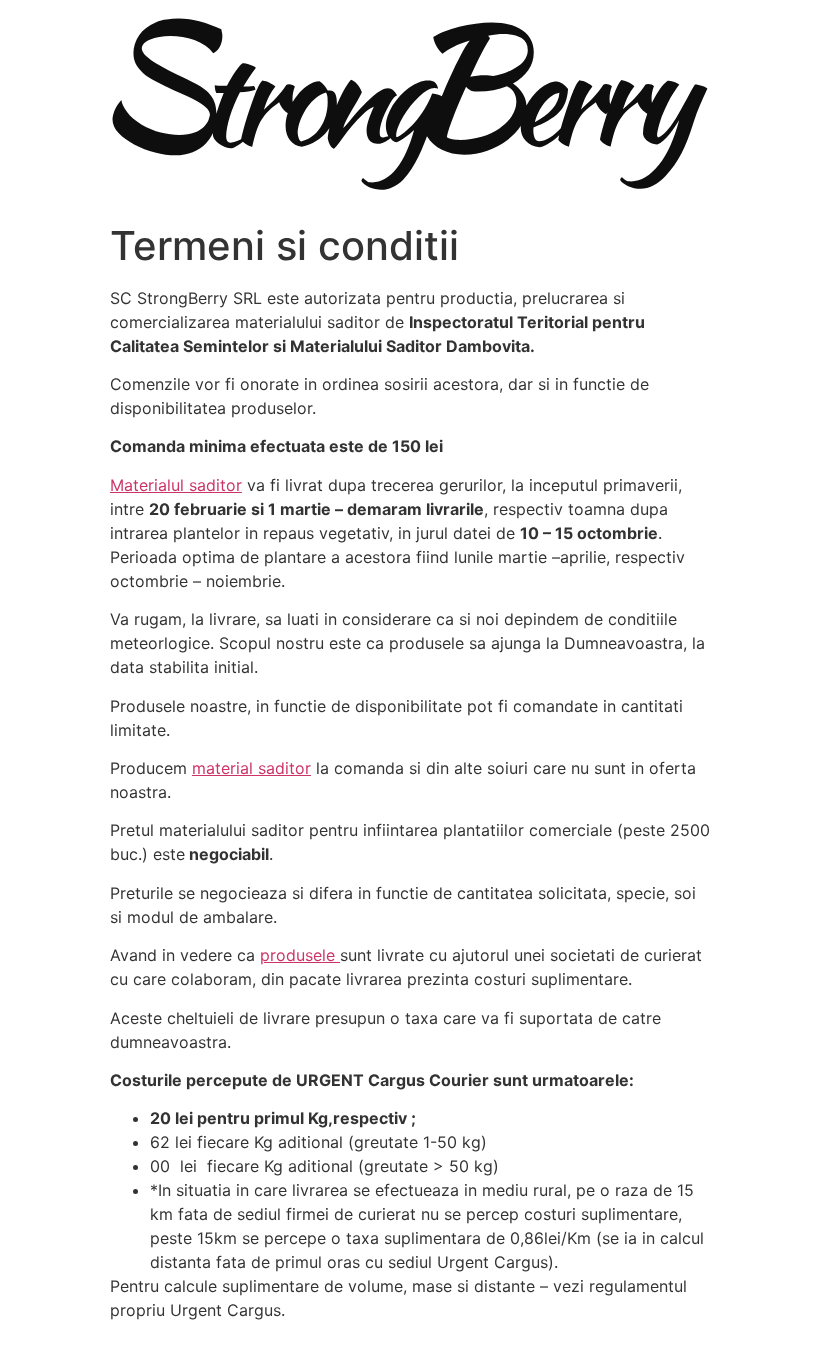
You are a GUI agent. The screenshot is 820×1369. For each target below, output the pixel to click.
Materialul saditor (176, 485)
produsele (300, 955)
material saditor (251, 768)
